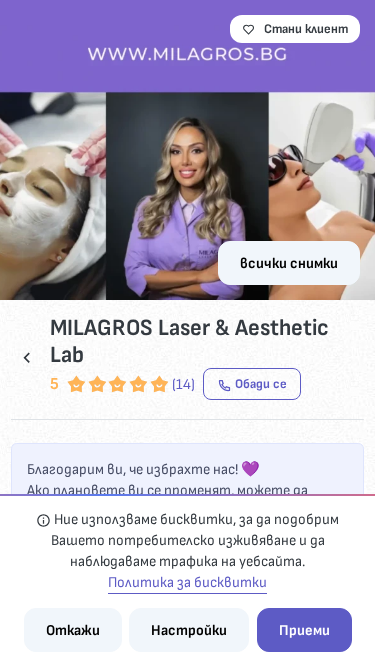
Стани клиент (306, 29)
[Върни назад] (27, 358)
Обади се (261, 384)
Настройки (189, 630)
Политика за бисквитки (187, 582)
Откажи (73, 630)
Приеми (304, 630)
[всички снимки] (187, 150)
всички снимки (289, 263)
